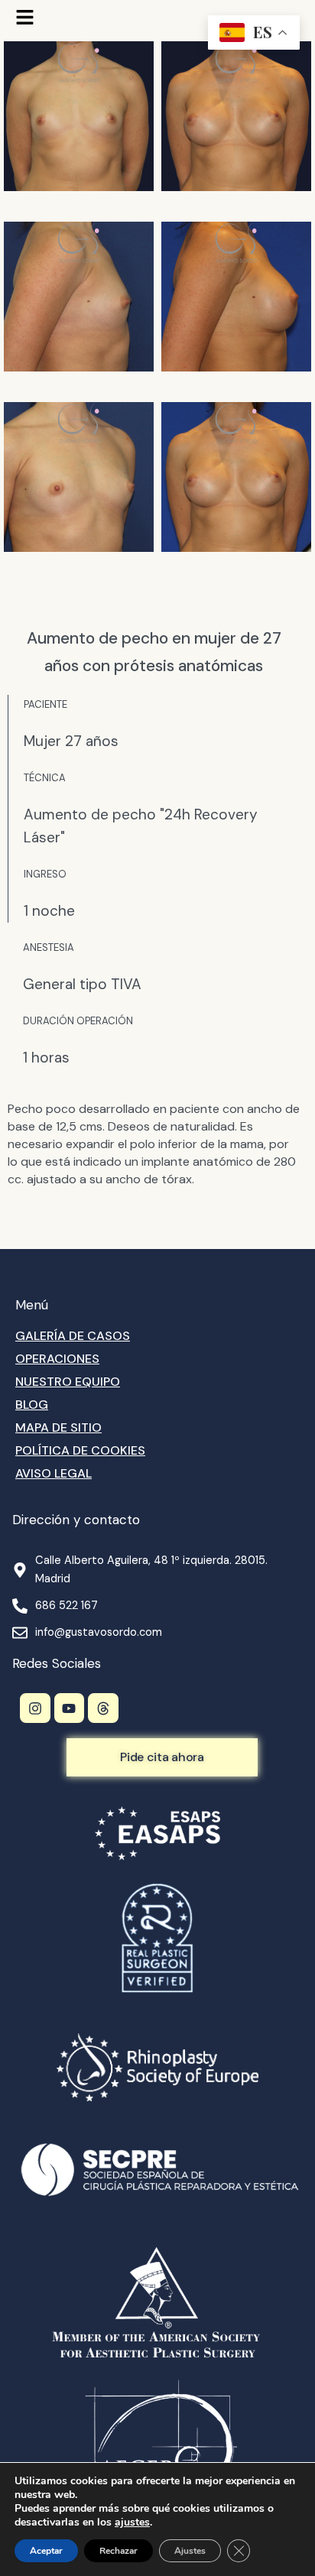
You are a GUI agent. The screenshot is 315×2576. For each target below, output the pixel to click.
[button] (25, 19)
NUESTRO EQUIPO (68, 1382)
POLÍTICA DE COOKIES (80, 1450)
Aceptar (46, 2551)
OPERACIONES (57, 1359)
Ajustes (190, 2551)
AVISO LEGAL (54, 1473)
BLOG (32, 1405)
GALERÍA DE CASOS (73, 1336)
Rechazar (119, 2551)
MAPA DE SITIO (58, 1428)
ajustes (132, 2522)
